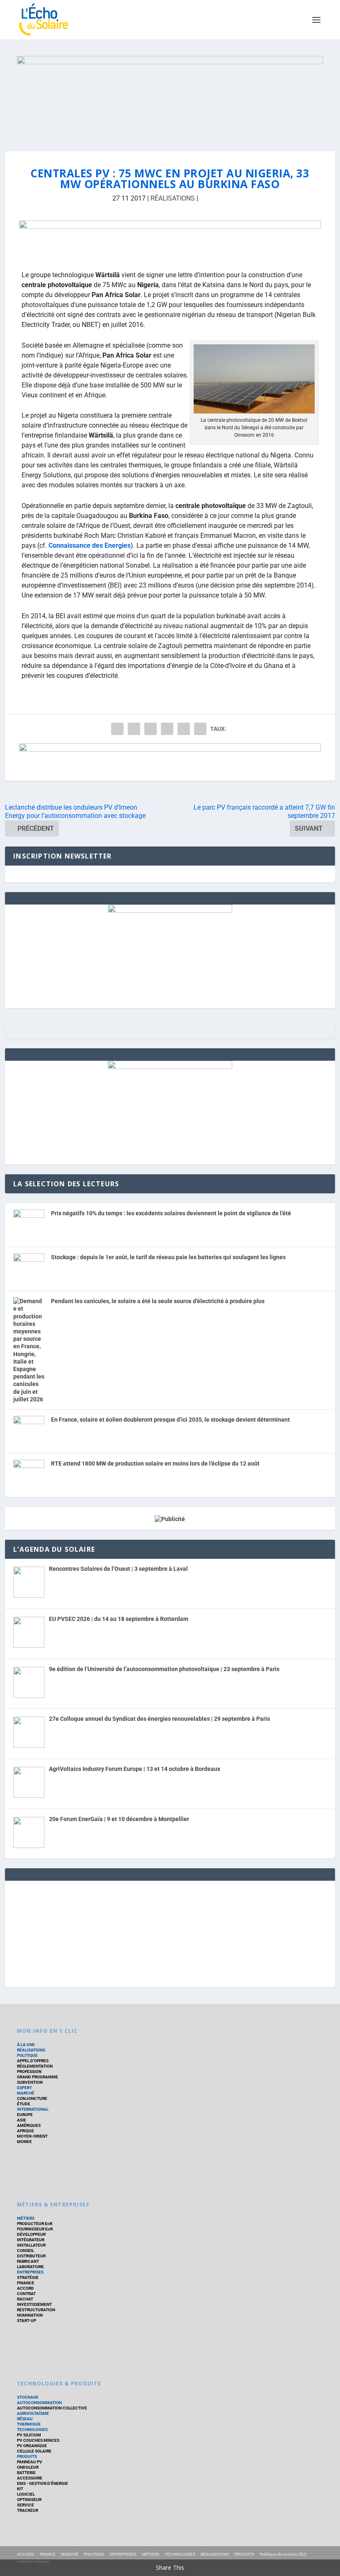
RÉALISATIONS (173, 198)
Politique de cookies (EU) (283, 2554)
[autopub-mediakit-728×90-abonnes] (170, 239)
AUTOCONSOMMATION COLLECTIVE (52, 2408)
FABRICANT (28, 2261)
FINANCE (26, 2283)
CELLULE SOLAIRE (34, 2451)
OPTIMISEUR (29, 2500)
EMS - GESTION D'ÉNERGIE (42, 2483)
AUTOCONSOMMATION (39, 2403)
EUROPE (25, 2115)
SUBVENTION (30, 2082)
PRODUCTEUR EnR (35, 2224)
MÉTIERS (26, 2218)
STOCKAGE (28, 2397)
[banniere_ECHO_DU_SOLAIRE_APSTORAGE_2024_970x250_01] (170, 95)
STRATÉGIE (28, 2277)
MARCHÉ (26, 2093)
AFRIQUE (25, 2131)
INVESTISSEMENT (34, 2304)
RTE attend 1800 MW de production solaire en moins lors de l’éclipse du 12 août (155, 1463)
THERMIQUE (29, 2424)
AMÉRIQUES (29, 2125)
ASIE (22, 2120)
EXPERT (24, 2088)
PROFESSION (29, 2072)
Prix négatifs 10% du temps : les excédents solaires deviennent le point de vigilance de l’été (171, 1213)
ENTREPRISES (30, 2272)
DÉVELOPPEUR (31, 2234)
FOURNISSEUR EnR (35, 2229)
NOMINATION (30, 2315)
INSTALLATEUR (31, 2245)
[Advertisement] (170, 1933)
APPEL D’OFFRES (33, 2061)
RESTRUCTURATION (36, 2310)
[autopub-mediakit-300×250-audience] (170, 1067)
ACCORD (25, 2288)
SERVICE (25, 2505)
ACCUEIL (26, 2554)
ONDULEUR (28, 2467)
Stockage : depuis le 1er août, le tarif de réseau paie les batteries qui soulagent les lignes (168, 1257)
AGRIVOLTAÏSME (33, 2413)
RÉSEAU (25, 2419)
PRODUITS (27, 2456)
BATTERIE (26, 2473)
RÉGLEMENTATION (35, 2066)
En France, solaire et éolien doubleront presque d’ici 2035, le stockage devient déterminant (170, 1420)
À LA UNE (26, 2045)
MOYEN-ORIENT (32, 2136)
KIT (20, 2489)
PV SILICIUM (29, 2435)
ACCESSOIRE (30, 2478)
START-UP (27, 2321)
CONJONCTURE (32, 2098)
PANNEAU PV (30, 2462)
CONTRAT (26, 2294)
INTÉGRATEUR (31, 2240)
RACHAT (25, 2299)
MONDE (24, 2142)
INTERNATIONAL (33, 2109)
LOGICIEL (26, 2494)
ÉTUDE (24, 2104)
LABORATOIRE (30, 2267)
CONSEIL (25, 2251)
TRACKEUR (28, 2510)
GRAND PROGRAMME (38, 2077)
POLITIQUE (27, 2055)
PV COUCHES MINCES (38, 2440)
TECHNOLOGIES (32, 2430)
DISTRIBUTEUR (31, 2256)
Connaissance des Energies (90, 545)
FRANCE (48, 2554)
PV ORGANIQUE (32, 2446)
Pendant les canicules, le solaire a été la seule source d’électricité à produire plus (158, 1301)
